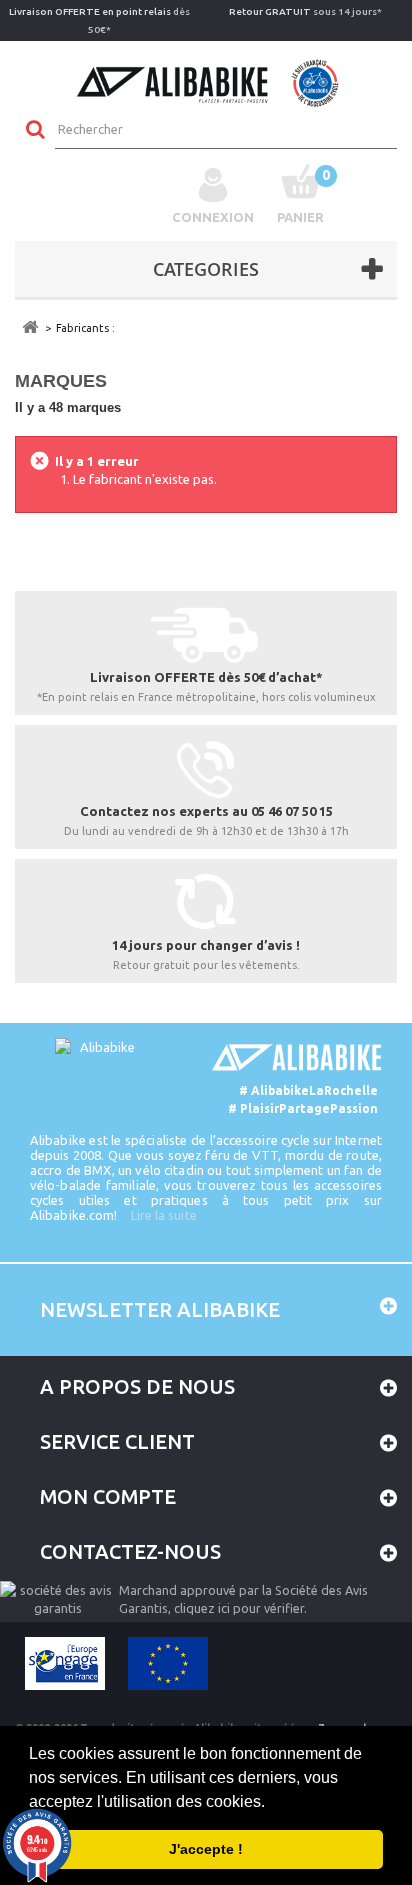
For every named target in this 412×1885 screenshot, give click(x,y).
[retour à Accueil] (30, 327)
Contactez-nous (130, 1551)
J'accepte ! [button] (206, 1849)
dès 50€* (99, 20)
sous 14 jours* (305, 11)
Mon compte (108, 1496)
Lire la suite (164, 1215)
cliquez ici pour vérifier (239, 1608)
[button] (272, 1803)
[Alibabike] (206, 81)
